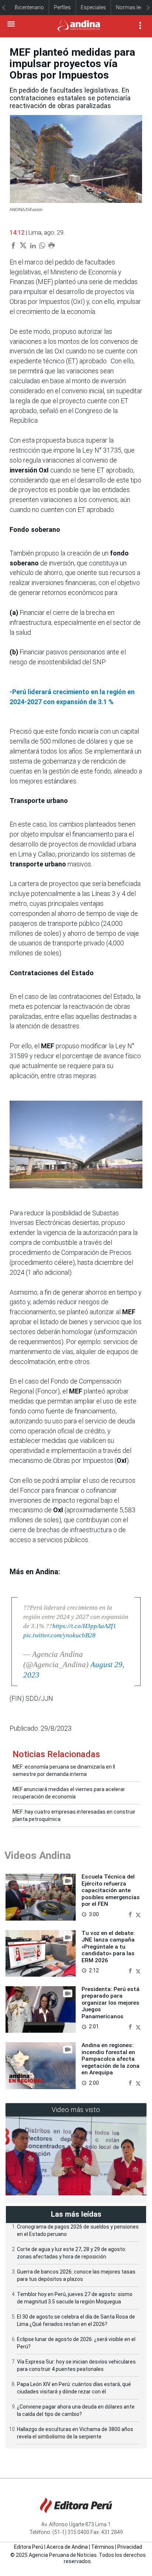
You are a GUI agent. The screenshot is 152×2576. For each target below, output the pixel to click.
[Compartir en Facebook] (131, 1914)
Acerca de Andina (67, 2547)
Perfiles (62, 7)
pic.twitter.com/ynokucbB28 (59, 1635)
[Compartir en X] (138, 1914)
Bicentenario (29, 7)
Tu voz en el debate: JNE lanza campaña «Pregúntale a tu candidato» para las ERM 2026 (108, 1947)
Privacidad (130, 2547)
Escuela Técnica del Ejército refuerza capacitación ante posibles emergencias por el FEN (111, 1890)
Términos (103, 2547)
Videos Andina (38, 1855)
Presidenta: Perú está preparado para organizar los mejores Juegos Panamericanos (110, 2003)
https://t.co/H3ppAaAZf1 (84, 1626)
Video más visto (76, 2110)
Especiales (93, 7)
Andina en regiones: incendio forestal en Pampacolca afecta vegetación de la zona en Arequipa (110, 2059)
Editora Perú (29, 2547)
